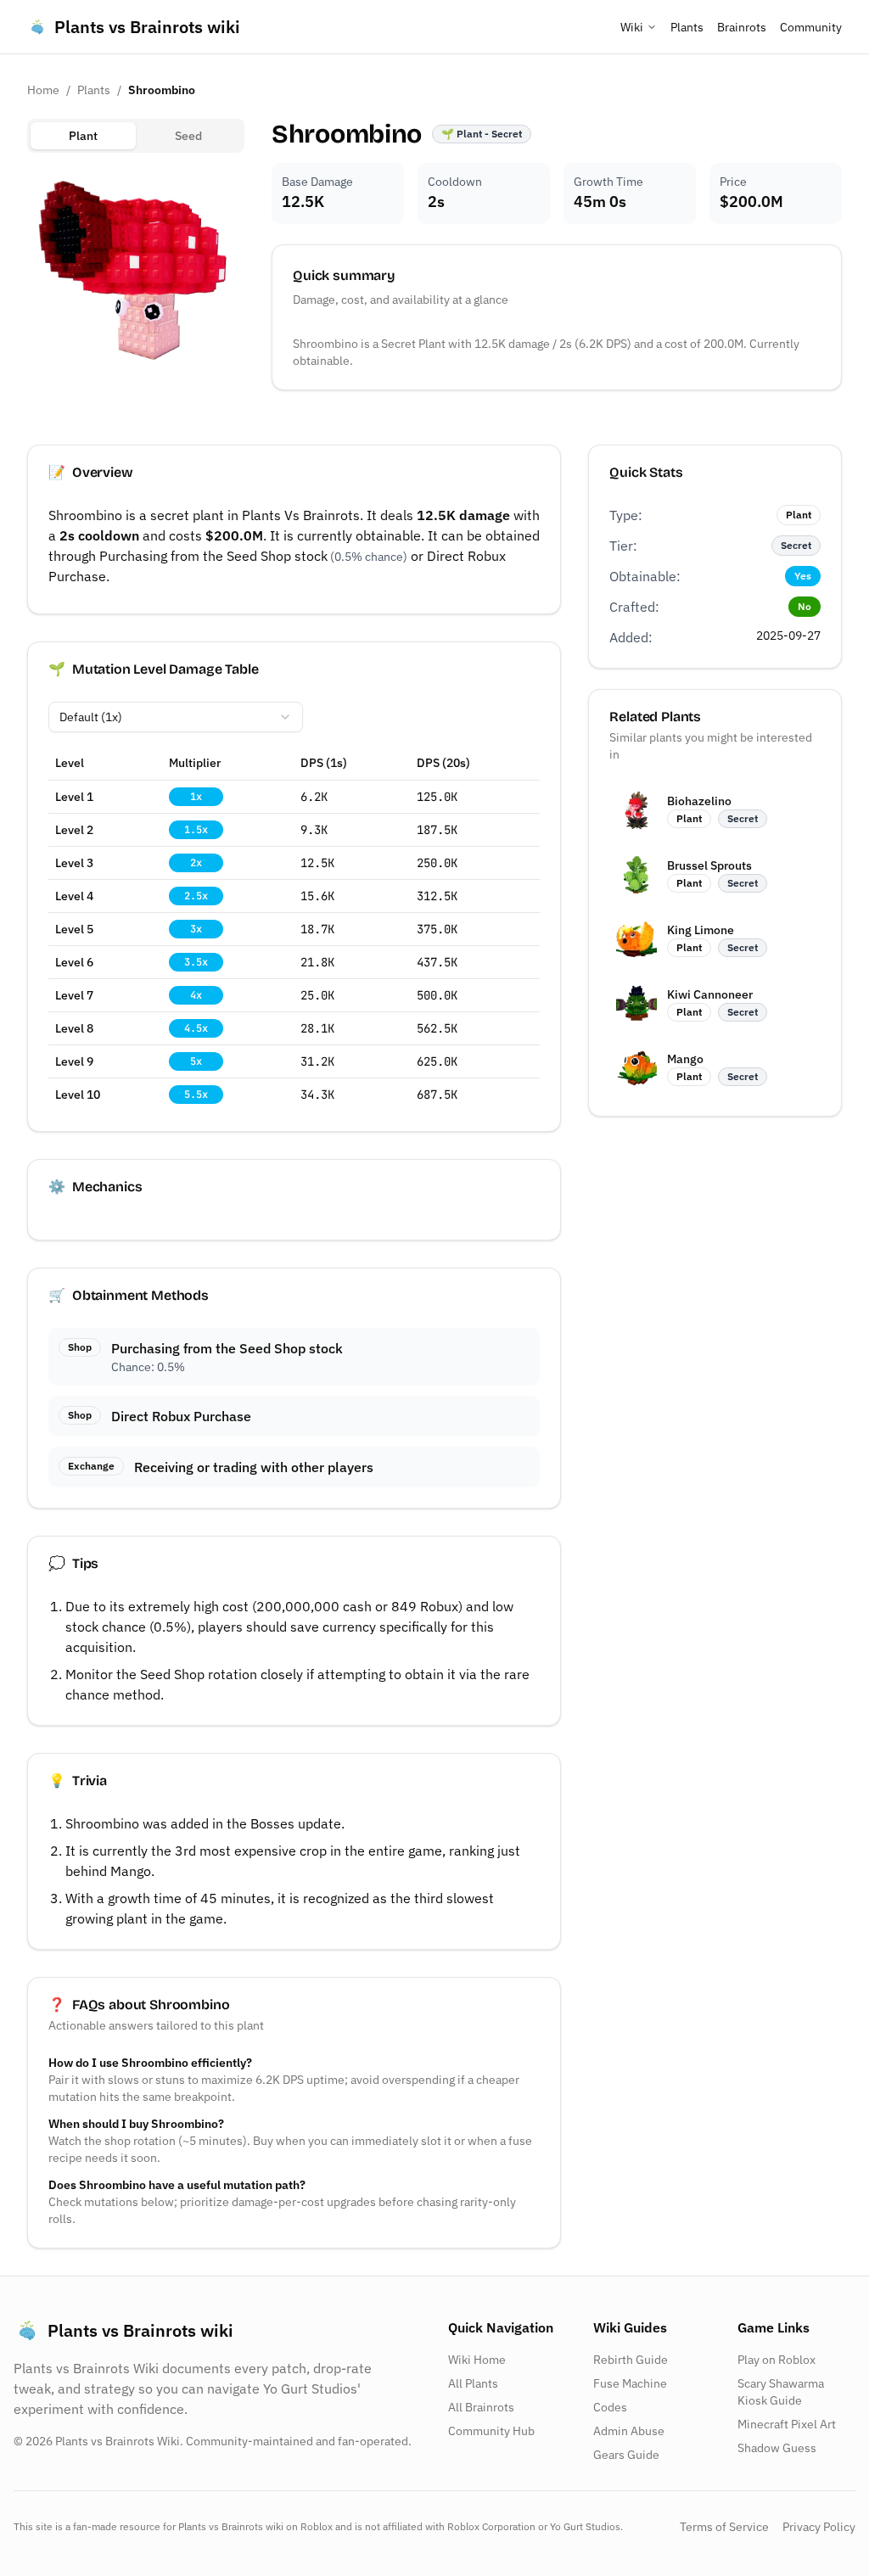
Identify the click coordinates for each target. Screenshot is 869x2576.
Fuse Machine (630, 2383)
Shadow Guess (777, 2448)
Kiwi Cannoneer (710, 994)
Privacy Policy (819, 2527)
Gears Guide (626, 2455)
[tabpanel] (136, 275)
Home (43, 90)
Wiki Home (477, 2360)
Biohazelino (699, 801)
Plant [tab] (83, 136)
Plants (687, 27)
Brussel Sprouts (709, 865)
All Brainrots (481, 2407)
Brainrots (742, 27)
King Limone (701, 930)
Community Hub (491, 2431)
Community (811, 27)
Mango (685, 1059)
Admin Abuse (629, 2431)
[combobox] (176, 717)
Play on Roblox (776, 2360)
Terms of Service (724, 2527)
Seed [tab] (188, 136)
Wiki (632, 27)
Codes (610, 2407)
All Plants (473, 2383)
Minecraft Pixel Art (787, 2424)
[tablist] (136, 136)
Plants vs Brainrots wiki (147, 27)
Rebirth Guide (631, 2360)
